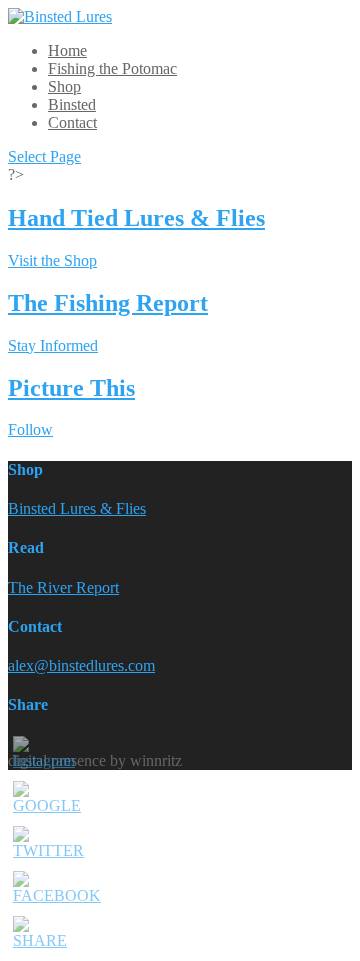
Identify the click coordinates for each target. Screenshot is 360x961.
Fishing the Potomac (112, 68)
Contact (72, 122)
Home (67, 50)
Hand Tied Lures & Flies (136, 218)
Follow (30, 429)
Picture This (71, 388)
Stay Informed (53, 345)
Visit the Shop (52, 260)
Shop (64, 86)
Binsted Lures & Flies (77, 508)
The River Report (63, 587)
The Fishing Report (108, 303)
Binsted (72, 104)
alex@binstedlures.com (81, 665)
